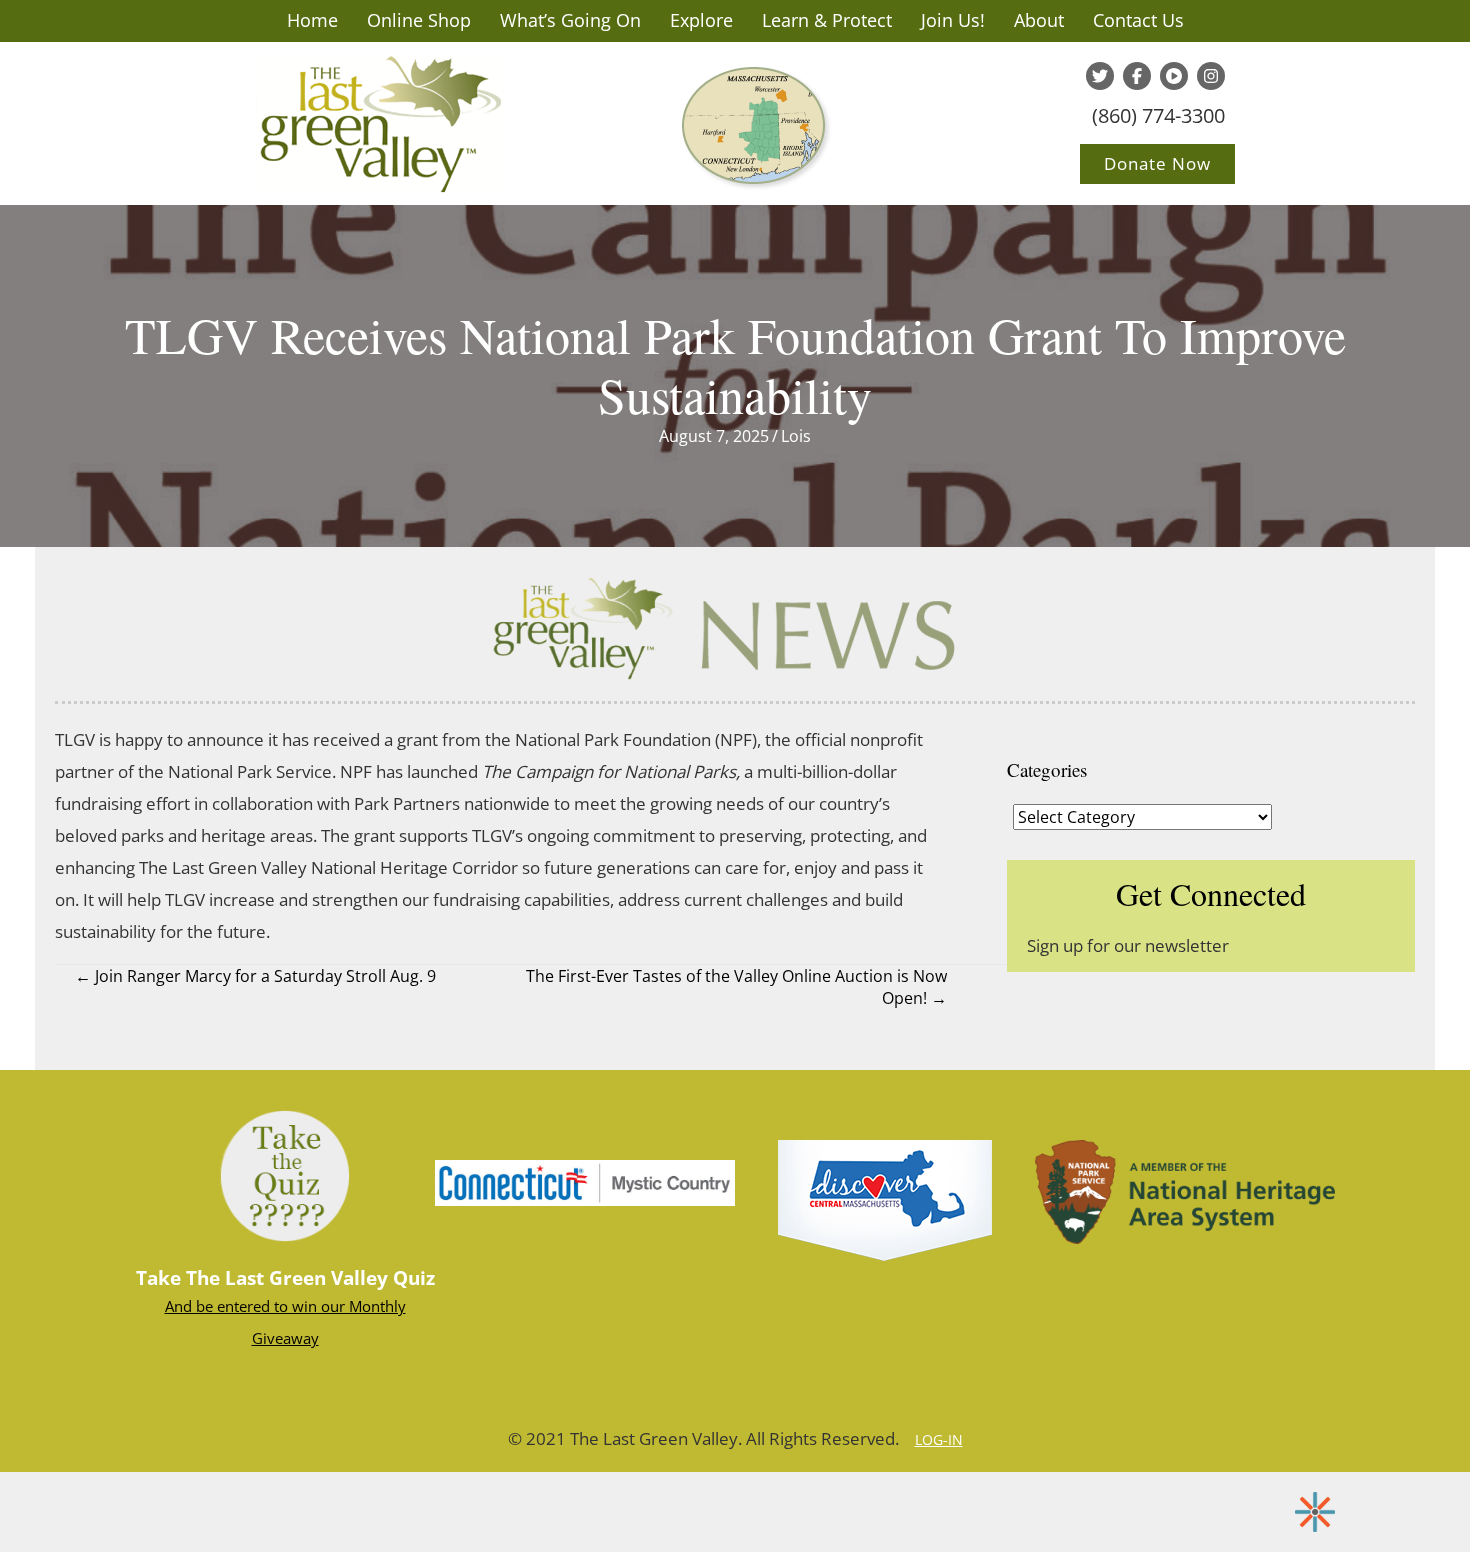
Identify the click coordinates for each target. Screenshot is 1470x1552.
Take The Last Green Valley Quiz (285, 1278)
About (1039, 20)
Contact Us (1138, 20)
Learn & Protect (827, 20)
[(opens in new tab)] (585, 1181)
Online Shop (419, 20)
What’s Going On (570, 20)
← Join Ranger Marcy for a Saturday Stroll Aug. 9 (255, 976)
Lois (796, 436)
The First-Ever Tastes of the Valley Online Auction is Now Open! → (736, 987)
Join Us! (953, 20)
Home (312, 20)
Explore (701, 20)
